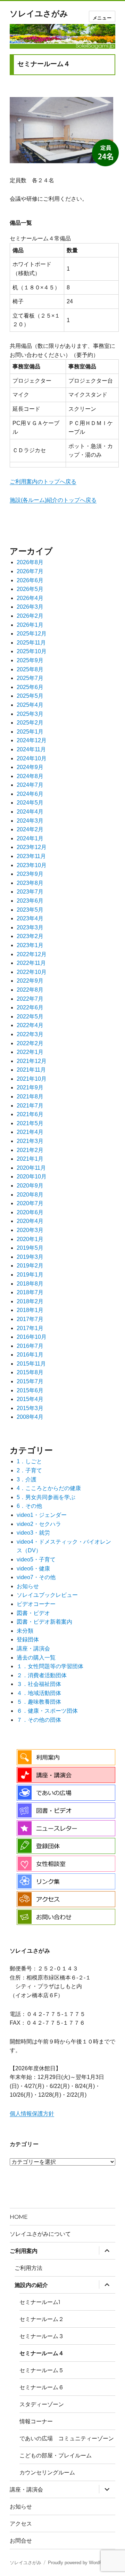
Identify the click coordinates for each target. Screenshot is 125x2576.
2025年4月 (30, 705)
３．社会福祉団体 (39, 1684)
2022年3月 (30, 1034)
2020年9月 (30, 1186)
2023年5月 (30, 910)
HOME (19, 2217)
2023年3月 (30, 927)
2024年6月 (30, 794)
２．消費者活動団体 (42, 1675)
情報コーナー (36, 2421)
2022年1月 (30, 1052)
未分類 (25, 1631)
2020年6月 (30, 1212)
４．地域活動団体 (39, 1693)
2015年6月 (30, 1390)
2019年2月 (30, 1266)
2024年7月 (30, 785)
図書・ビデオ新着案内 (44, 1622)
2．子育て (29, 1470)
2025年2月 (30, 723)
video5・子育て (36, 1559)
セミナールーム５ (42, 2370)
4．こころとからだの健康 (49, 1488)
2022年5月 (30, 1017)
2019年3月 (30, 1257)
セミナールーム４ (42, 2353)
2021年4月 (30, 1132)
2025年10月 (32, 651)
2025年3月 (30, 714)
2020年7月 (30, 1203)
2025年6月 (30, 687)
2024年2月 (30, 829)
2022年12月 (32, 954)
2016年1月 (30, 1355)
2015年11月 (31, 1364)
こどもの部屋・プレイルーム (56, 2455)
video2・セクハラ (39, 1524)
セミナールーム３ (42, 2336)
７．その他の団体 (39, 1720)
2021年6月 (30, 1114)
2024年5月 (30, 803)
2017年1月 (30, 1328)
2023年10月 (32, 865)
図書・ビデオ (33, 1613)
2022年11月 (31, 963)
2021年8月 (30, 1097)
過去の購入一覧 (36, 1658)
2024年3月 (30, 821)
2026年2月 (30, 616)
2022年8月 (30, 990)
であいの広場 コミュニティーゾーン (67, 2438)
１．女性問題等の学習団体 (50, 1666)
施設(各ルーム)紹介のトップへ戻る (53, 500)
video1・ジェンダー (42, 1515)
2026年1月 (30, 625)
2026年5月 (30, 589)
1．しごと (29, 1461)
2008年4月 (30, 1417)
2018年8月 (30, 1284)
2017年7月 (30, 1319)
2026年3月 (30, 607)
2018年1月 (30, 1310)
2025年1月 (30, 732)
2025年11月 (31, 643)
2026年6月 (30, 580)
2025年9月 (30, 660)
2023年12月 (32, 847)
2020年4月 (30, 1221)
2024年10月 (32, 758)
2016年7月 (30, 1346)
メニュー (102, 18)
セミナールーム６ (42, 2387)
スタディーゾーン (42, 2404)
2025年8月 (30, 669)
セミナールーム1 (40, 2302)
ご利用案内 (24, 2251)
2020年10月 (32, 1177)
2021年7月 (30, 1106)
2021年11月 (31, 1070)
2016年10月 (32, 1337)
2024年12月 (32, 740)
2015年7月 (30, 1381)
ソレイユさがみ (39, 14)
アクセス (21, 2524)
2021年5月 (30, 1123)
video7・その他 (36, 1577)
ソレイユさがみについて (40, 2234)
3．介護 (27, 1479)
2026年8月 (30, 562)
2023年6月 (30, 901)
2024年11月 (31, 749)
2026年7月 (30, 571)
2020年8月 (30, 1195)
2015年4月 (30, 1399)
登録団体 (28, 1639)
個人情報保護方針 (32, 2114)
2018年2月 (30, 1301)
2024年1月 (30, 838)
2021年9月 (30, 1087)
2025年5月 (30, 696)
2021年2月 (30, 1150)
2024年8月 (30, 776)
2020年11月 (31, 1168)
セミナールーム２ (42, 2319)
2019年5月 (30, 1248)
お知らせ (28, 1586)
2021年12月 (32, 1061)
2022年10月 (32, 972)
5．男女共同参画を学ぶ (46, 1497)
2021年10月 (32, 1079)
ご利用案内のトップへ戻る (43, 482)
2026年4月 (30, 598)
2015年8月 (30, 1372)
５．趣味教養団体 (39, 1702)
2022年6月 (30, 1007)
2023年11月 (31, 856)
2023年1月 (30, 945)
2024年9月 (30, 767)
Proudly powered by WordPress (80, 2563)
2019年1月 (30, 1275)
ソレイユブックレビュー (47, 1595)
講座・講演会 (33, 1649)
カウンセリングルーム (47, 2473)
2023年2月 (30, 936)
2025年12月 (32, 634)
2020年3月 (30, 1230)
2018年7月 (30, 1292)
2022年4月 (30, 1025)
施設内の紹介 (31, 2285)
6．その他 (29, 1506)
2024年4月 (30, 812)
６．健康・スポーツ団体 (47, 1711)
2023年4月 (30, 918)
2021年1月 (30, 1159)
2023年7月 (30, 892)
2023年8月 (30, 883)
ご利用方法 (28, 2268)
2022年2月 (30, 1043)
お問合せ (21, 2541)
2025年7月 (30, 678)
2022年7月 (30, 999)
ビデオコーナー (36, 1604)
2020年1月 (30, 1239)
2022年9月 (30, 981)
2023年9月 (30, 874)
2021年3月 (30, 1141)
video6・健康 (33, 1569)
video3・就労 (33, 1533)
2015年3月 (30, 1408)
